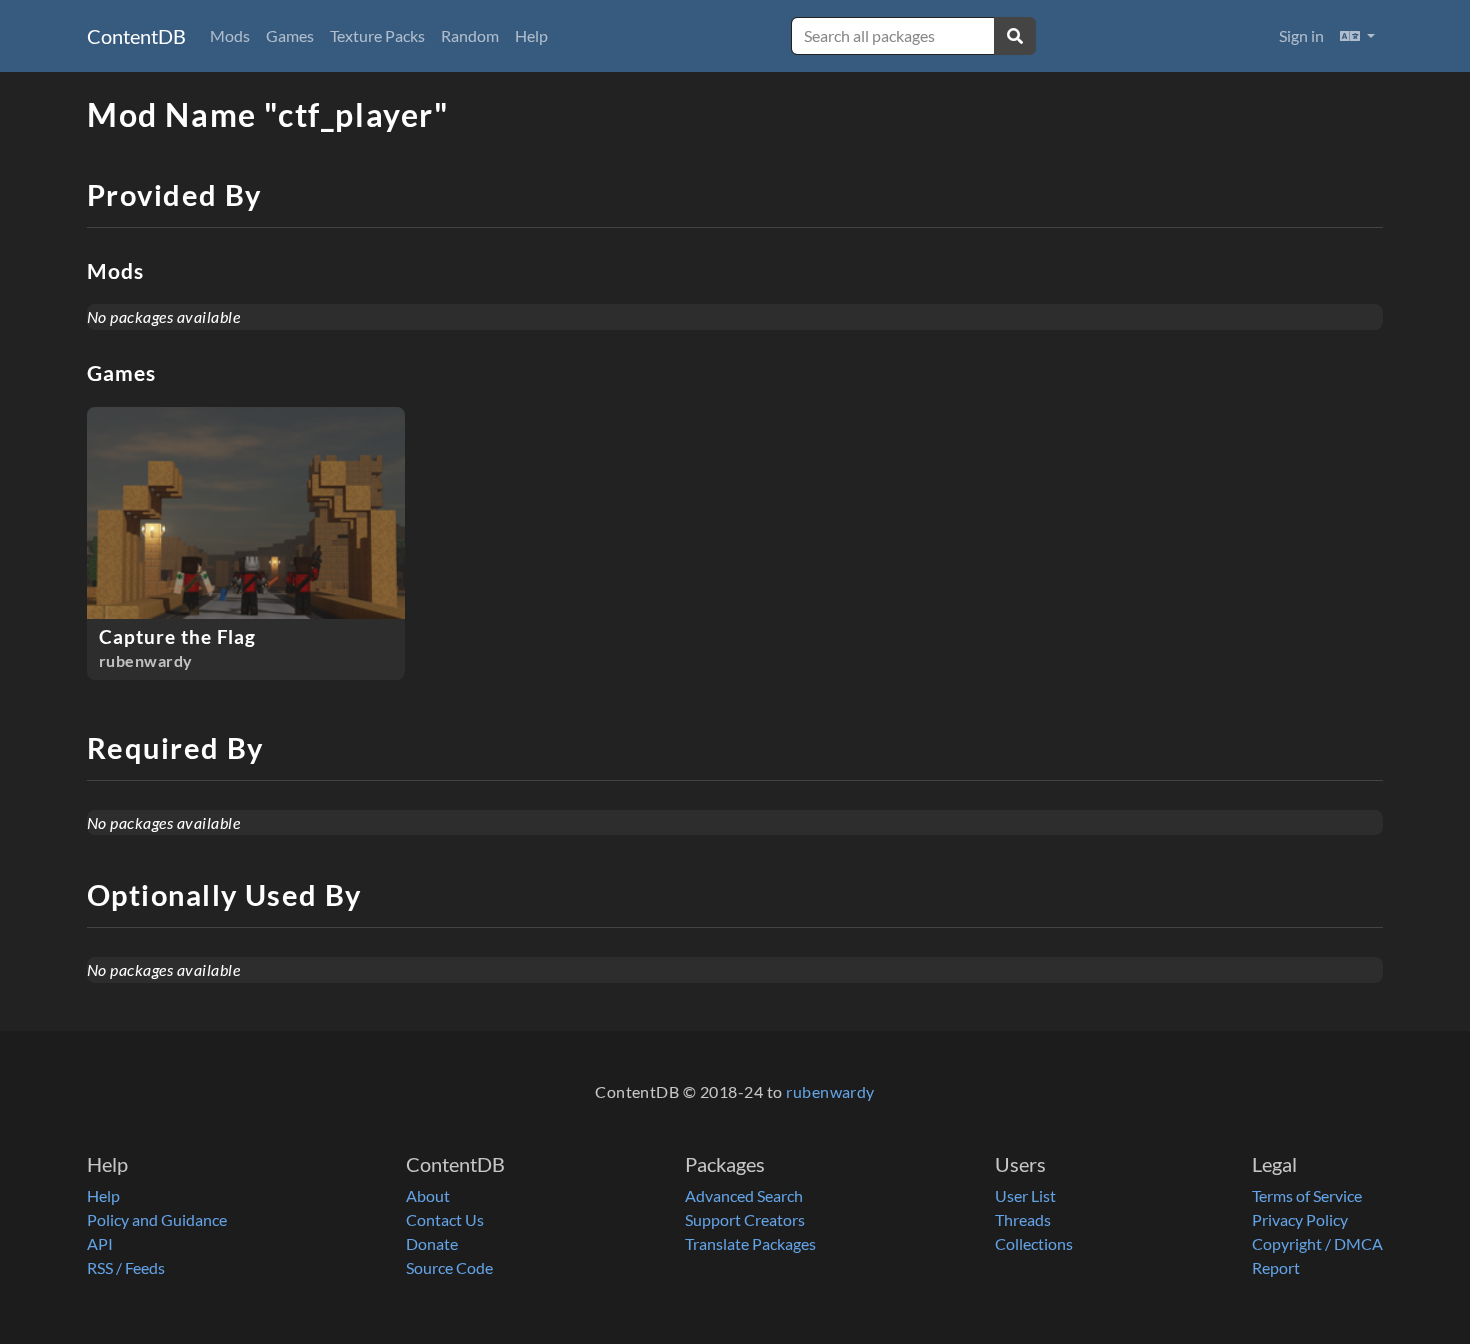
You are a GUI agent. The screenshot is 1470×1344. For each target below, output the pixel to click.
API (100, 1243)
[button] (1357, 36)
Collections (1034, 1243)
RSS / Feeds (126, 1267)
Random (470, 35)
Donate (432, 1243)
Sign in (1301, 35)
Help (531, 35)
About (428, 1195)
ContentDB (136, 36)
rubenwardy (830, 1091)
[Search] (1015, 36)
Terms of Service (1307, 1195)
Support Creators (745, 1219)
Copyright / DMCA (1317, 1243)
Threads (1023, 1219)
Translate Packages (750, 1243)
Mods (230, 35)
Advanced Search (744, 1195)
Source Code (449, 1267)
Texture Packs (377, 35)
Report (1276, 1267)
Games (290, 35)
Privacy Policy (1300, 1219)
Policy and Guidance (157, 1219)
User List (1025, 1195)
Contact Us (445, 1219)
